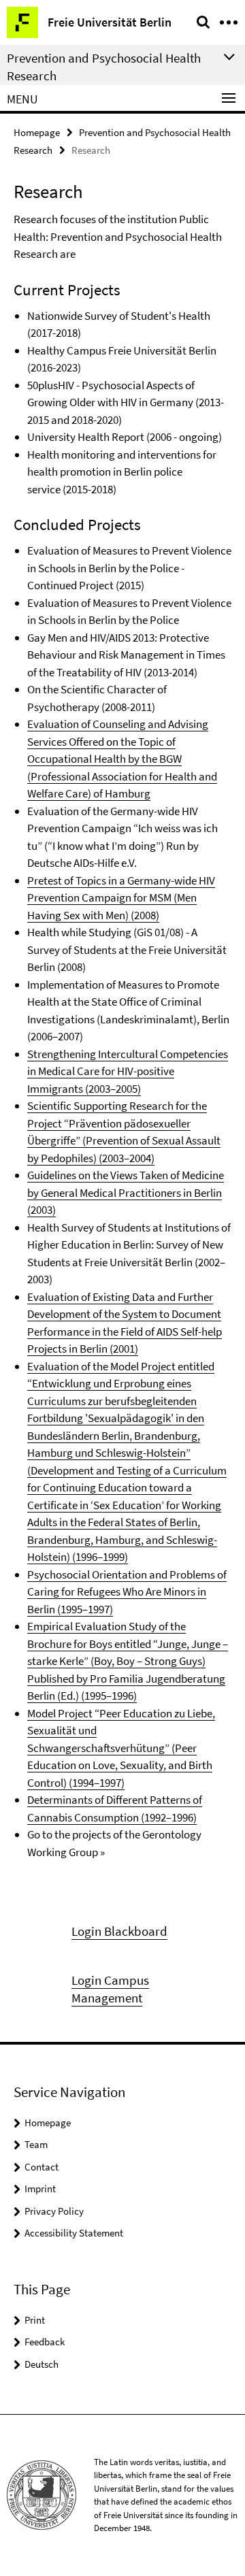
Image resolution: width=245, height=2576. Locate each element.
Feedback (45, 2342)
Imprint (40, 2189)
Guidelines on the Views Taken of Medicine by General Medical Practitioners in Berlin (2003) (126, 1192)
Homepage (37, 132)
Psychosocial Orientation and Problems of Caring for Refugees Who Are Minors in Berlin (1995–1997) (127, 1592)
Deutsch (42, 2364)
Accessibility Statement (74, 2233)
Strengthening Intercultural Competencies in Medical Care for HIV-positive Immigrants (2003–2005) (128, 1071)
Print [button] (35, 2320)
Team (36, 2144)
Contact (42, 2167)
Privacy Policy (54, 2211)
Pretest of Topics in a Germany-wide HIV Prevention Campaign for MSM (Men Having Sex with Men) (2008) (121, 898)
